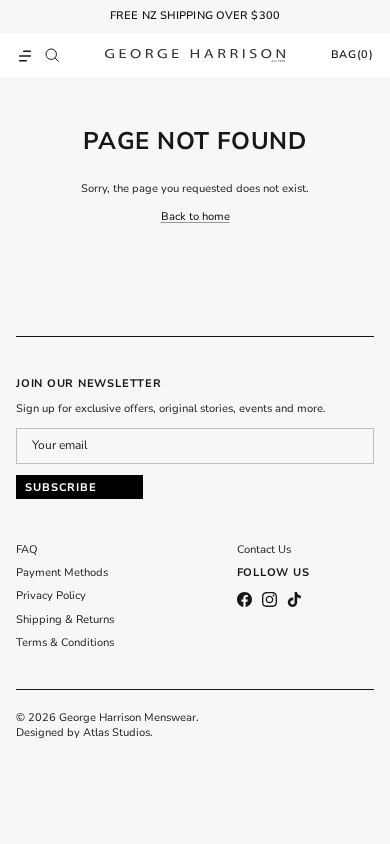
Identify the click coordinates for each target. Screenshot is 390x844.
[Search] (57, 55)
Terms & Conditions (65, 642)
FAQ (27, 549)
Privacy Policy (51, 595)
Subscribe (61, 487)
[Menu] (25, 55)
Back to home (195, 216)
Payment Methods (62, 572)
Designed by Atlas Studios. (84, 732)
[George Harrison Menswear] (195, 55)
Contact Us (264, 549)
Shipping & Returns (65, 619)
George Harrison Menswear (127, 717)
